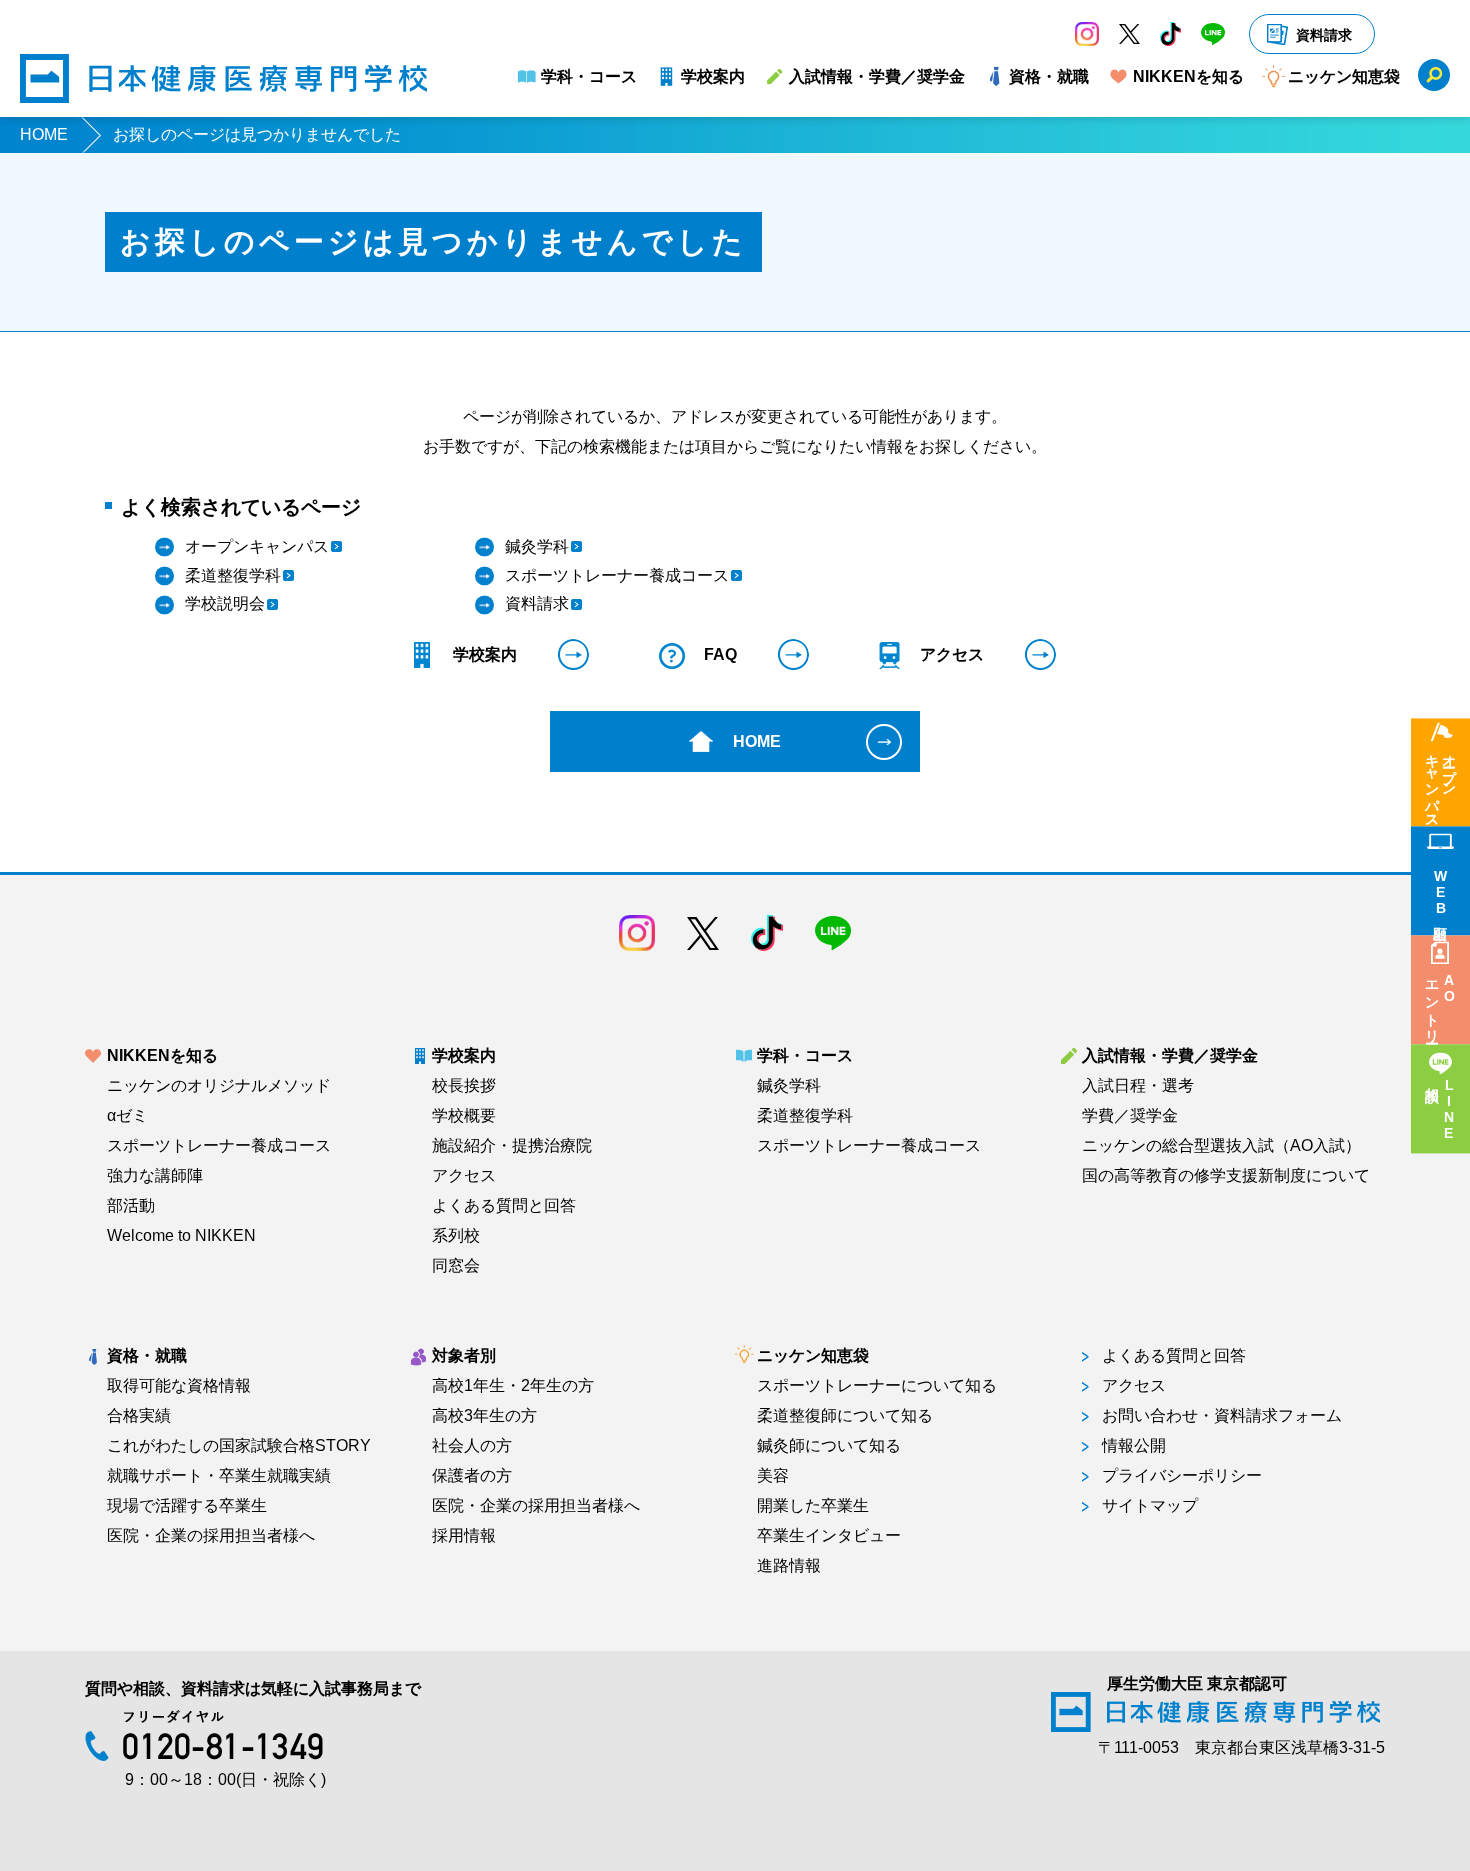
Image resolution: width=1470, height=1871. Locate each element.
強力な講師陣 (155, 1176)
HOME (44, 134)
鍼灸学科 (789, 1086)
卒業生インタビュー (829, 1536)
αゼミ (127, 1116)
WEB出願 (1441, 892)
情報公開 (1134, 1446)
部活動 (131, 1206)
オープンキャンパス (1440, 783)
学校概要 (464, 1116)
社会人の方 (472, 1446)
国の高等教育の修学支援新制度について (1226, 1176)
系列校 (456, 1236)
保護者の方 (472, 1476)
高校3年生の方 (484, 1416)
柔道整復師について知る (845, 1416)
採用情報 (464, 1536)
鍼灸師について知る (829, 1446)
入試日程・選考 (1138, 1086)
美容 (773, 1476)
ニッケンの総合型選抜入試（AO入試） (1221, 1146)
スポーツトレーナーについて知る (877, 1386)
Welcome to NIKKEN (181, 1236)
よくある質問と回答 (504, 1206)
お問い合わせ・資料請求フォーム (1222, 1416)
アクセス (464, 1176)
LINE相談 (1449, 1110)
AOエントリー (1440, 1005)
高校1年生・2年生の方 (513, 1386)
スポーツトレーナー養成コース (219, 1146)
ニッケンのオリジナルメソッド (219, 1086)
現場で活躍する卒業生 (187, 1506)
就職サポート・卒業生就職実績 (219, 1476)
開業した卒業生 (813, 1506)
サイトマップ (1150, 1506)
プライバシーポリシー (1182, 1476)
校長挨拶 (464, 1086)
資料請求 (1324, 35)
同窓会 (456, 1266)
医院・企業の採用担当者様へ (211, 1536)
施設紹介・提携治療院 (512, 1146)
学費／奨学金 (1130, 1116)
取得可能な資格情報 (179, 1386)
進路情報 (789, 1566)
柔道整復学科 (805, 1116)
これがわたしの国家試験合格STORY (239, 1446)
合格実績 (139, 1416)
